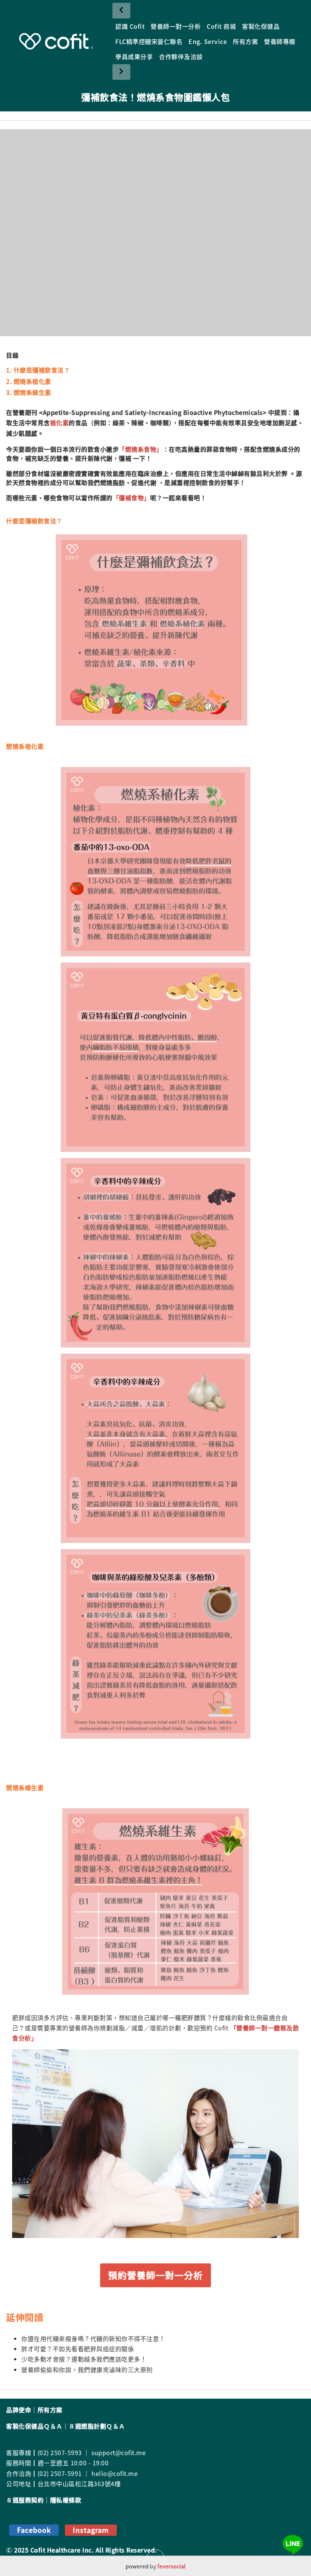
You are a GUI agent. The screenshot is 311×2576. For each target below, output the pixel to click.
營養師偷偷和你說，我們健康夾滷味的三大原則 (87, 2369)
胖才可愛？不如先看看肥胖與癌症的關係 (78, 2349)
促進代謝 (144, 482)
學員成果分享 (134, 56)
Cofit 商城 (221, 26)
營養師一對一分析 (176, 26)
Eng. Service (208, 41)
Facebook (34, 2530)
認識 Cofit (130, 26)
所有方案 (245, 41)
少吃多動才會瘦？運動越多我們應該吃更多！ (84, 2359)
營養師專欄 (280, 41)
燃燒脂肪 (113, 482)
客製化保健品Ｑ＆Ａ (34, 2426)
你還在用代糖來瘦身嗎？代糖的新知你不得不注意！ (93, 2338)
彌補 (125, 458)
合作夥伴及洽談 (181, 56)
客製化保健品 (261, 26)
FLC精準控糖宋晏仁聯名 (149, 41)
